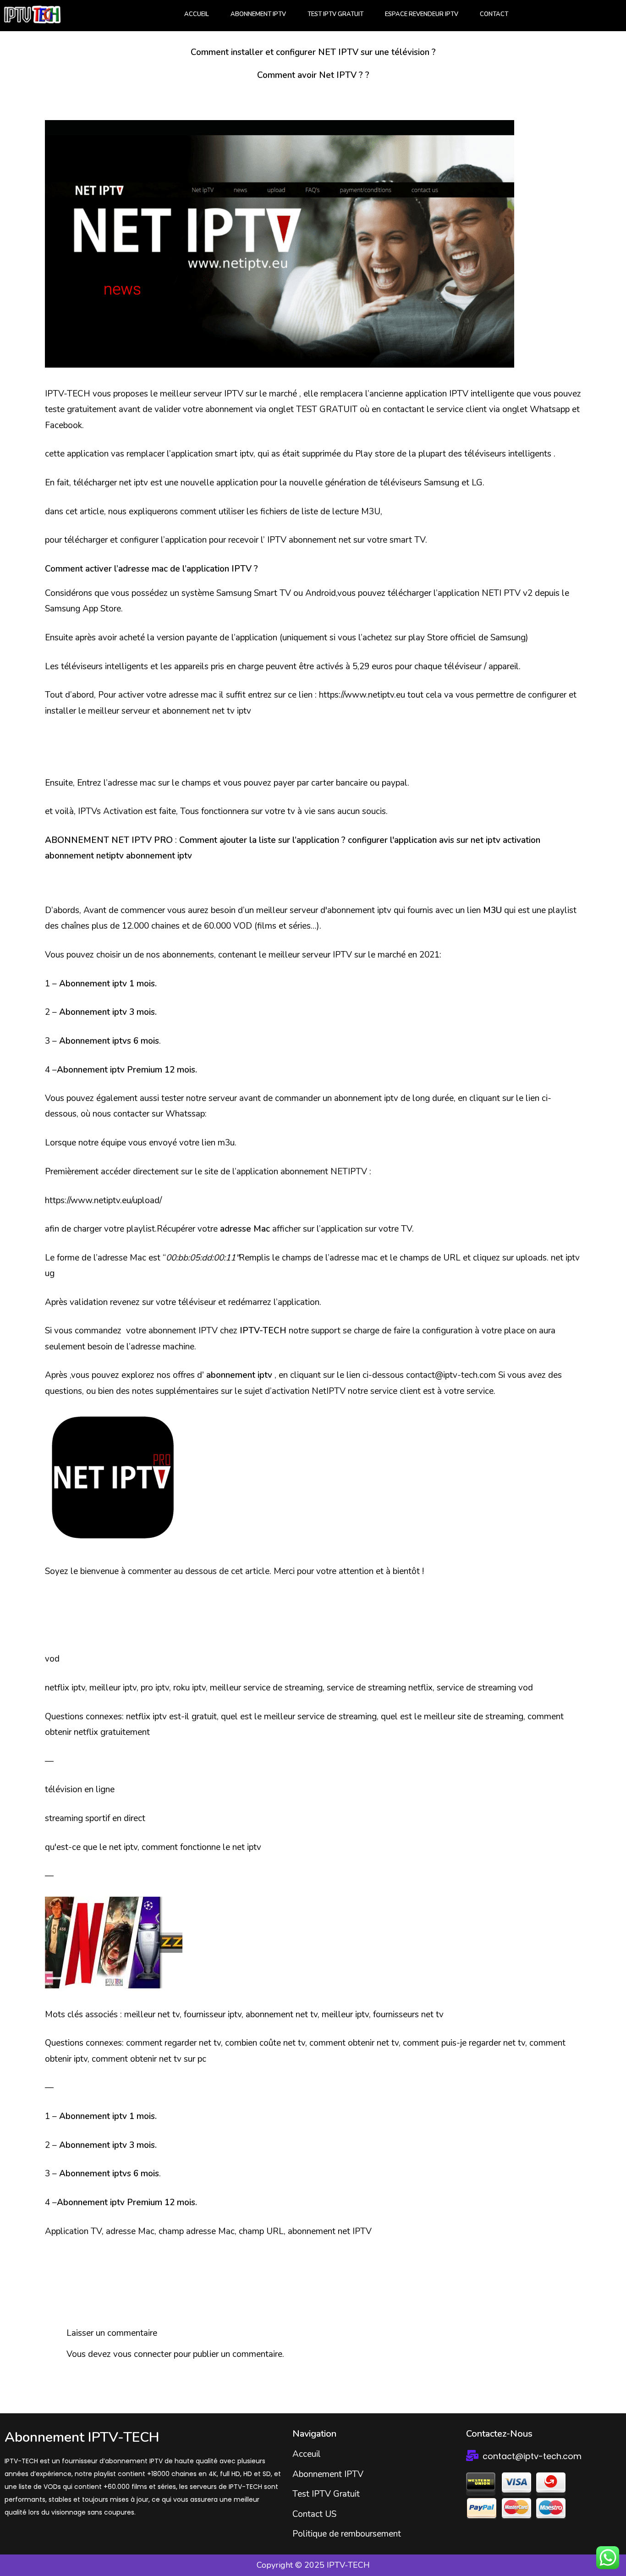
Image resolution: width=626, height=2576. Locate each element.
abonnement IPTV (183, 1331)
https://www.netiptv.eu (362, 695)
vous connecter (142, 2354)
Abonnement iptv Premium (110, 1070)
